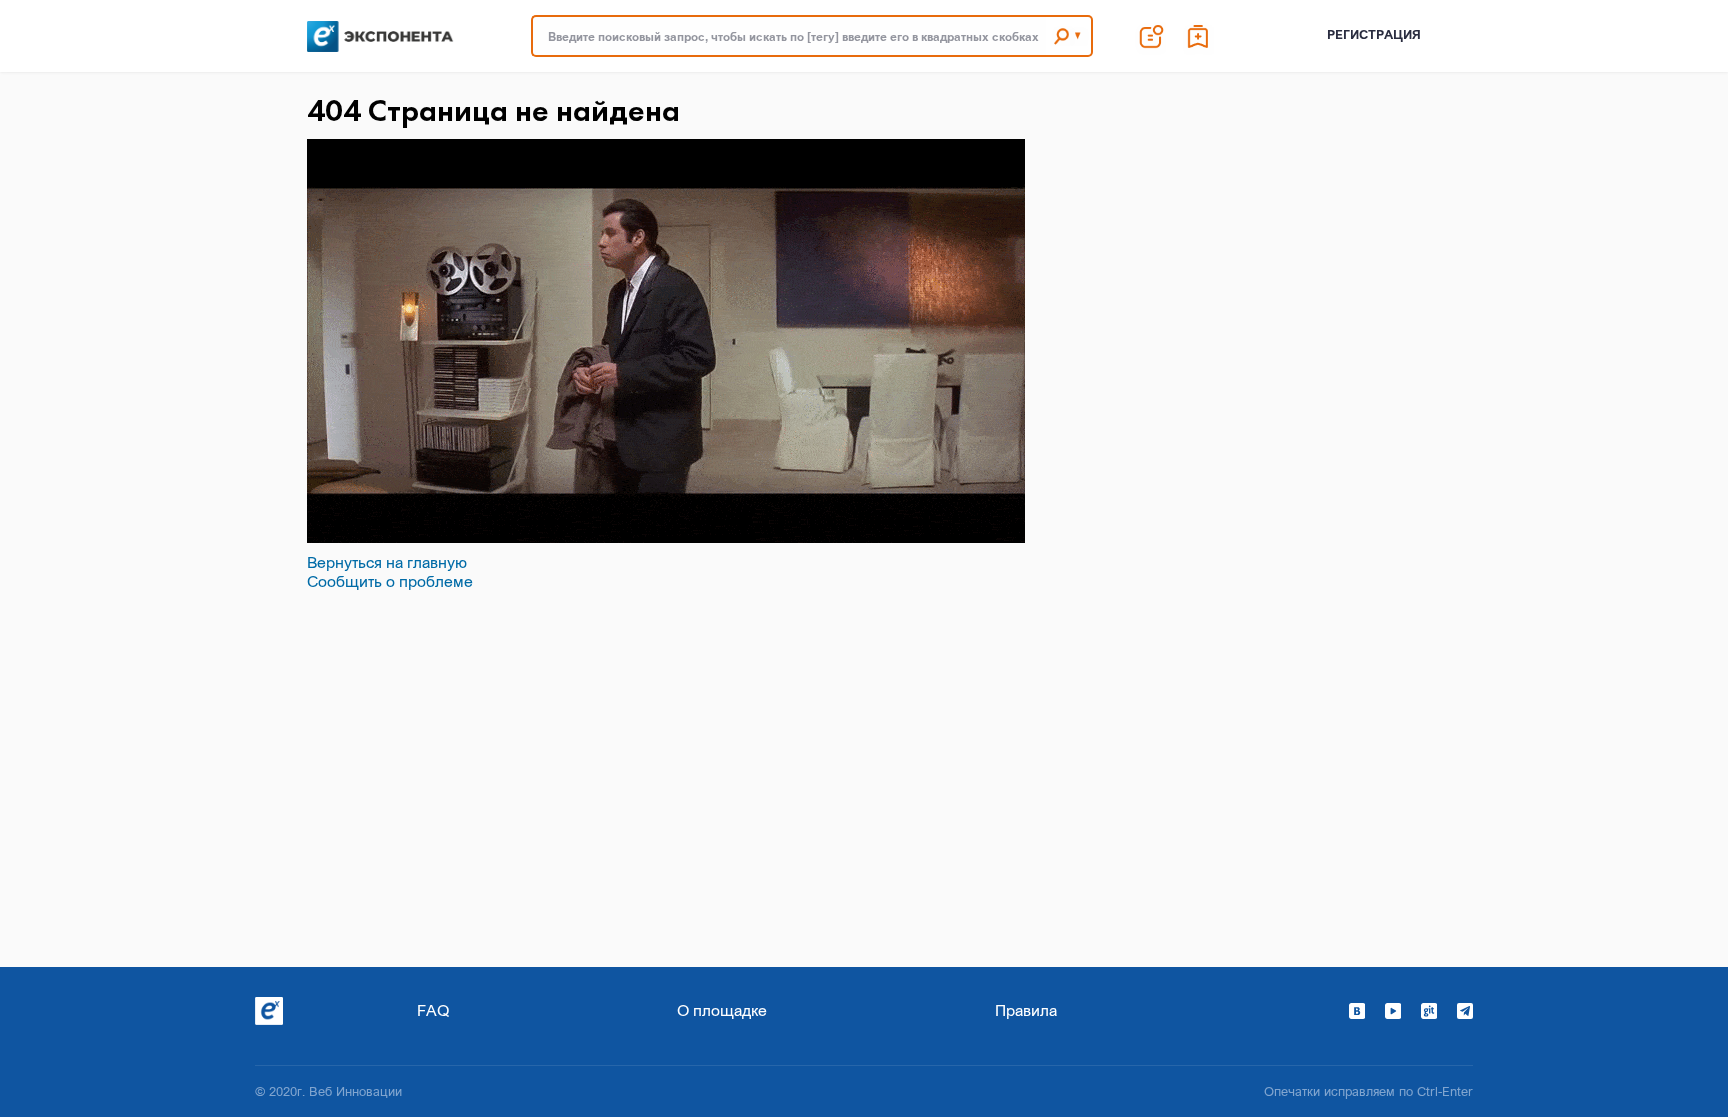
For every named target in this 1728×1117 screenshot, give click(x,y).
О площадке (722, 1010)
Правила (1026, 1010)
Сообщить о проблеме (390, 581)
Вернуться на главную (387, 562)
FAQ (433, 1010)
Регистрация (1374, 34)
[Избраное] (1199, 36)
